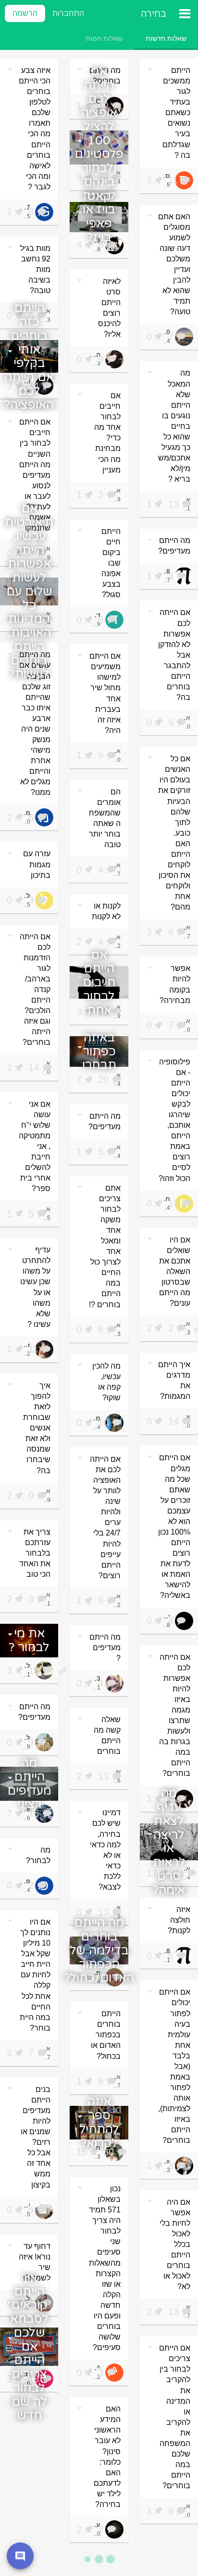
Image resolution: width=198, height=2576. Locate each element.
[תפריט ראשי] (185, 13)
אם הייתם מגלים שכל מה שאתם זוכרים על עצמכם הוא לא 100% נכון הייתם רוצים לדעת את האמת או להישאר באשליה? (174, 1526)
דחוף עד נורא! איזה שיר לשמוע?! (35, 2262)
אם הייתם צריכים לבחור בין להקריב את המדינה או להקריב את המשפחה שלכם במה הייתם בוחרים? (175, 2417)
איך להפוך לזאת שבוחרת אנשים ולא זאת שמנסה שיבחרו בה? (37, 1428)
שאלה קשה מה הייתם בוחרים (107, 1735)
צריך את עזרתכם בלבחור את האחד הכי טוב (35, 1553)
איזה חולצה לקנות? (179, 1920)
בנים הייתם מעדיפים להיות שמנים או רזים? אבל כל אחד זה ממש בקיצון (36, 2137)
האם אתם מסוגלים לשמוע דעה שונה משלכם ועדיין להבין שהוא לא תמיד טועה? (174, 264)
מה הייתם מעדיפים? (174, 546)
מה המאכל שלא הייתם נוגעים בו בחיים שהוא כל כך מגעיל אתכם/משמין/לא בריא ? (174, 426)
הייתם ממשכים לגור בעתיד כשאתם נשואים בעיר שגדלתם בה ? (176, 113)
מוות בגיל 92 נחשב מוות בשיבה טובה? (35, 269)
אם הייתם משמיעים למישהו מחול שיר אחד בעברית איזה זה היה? (105, 693)
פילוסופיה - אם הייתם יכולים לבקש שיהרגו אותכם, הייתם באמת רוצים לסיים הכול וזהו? (174, 1120)
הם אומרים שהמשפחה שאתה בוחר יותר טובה (105, 818)
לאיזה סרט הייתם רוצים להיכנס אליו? (109, 308)
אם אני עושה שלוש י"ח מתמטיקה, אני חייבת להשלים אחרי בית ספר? (35, 1146)
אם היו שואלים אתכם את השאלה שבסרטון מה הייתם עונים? (175, 1271)
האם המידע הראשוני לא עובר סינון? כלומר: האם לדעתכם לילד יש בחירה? (107, 2457)
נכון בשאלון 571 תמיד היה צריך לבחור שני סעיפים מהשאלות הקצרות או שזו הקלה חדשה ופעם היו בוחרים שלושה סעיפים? (105, 2268)
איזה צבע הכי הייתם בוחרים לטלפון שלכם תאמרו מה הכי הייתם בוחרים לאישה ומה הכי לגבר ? (35, 129)
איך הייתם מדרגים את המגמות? (174, 1380)
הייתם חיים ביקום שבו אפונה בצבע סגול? (111, 563)
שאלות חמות (104, 38)
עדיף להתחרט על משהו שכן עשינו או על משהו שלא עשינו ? (35, 1287)
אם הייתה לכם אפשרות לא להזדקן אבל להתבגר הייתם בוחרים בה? (174, 655)
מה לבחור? (38, 1855)
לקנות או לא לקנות (106, 911)
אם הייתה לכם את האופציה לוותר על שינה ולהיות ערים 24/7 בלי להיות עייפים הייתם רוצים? (105, 1517)
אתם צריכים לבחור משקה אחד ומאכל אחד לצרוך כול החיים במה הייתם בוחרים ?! (105, 1246)
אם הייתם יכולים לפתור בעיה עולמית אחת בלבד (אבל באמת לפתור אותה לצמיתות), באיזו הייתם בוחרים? (174, 2066)
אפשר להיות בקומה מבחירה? (175, 984)
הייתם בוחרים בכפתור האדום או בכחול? (106, 2035)
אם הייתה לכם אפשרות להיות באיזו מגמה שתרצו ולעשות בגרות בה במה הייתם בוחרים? (175, 1715)
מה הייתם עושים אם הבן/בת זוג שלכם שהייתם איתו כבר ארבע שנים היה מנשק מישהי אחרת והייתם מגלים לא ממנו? (35, 723)
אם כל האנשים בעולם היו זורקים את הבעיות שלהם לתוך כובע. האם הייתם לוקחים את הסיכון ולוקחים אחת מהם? (174, 833)
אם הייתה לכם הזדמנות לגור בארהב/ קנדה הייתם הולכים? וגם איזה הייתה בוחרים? (35, 990)
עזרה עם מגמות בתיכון (37, 864)
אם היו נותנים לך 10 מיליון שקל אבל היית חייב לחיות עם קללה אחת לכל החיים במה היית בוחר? (35, 1975)
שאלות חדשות (166, 38)
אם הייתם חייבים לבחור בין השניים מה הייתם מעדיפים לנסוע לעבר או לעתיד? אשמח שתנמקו (35, 475)
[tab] (166, 38)
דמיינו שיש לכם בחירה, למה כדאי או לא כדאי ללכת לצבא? (105, 1850)
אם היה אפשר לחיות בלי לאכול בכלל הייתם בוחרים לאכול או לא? (175, 2245)
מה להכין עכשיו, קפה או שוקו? (106, 1382)
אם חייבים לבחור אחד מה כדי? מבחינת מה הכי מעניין (107, 433)
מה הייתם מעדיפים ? (105, 1648)
